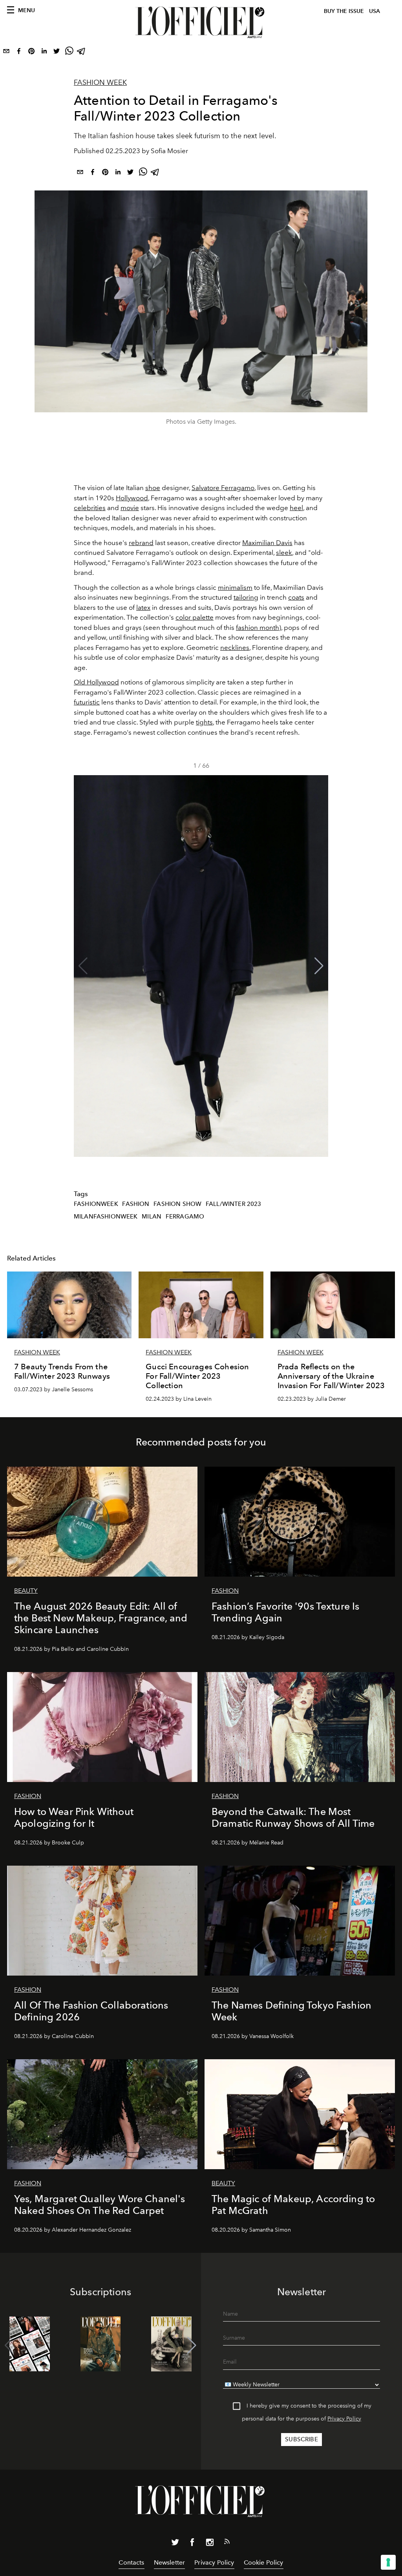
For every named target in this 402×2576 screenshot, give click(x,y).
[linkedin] (44, 53)
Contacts (131, 2562)
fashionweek (96, 1204)
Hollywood (132, 498)
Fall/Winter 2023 (234, 1204)
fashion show (177, 1204)
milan (152, 1217)
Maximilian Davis (267, 543)
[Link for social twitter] (175, 2544)
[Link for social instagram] (210, 2544)
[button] (319, 966)
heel (296, 508)
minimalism (235, 587)
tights (204, 722)
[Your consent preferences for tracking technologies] (388, 2562)
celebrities (90, 508)
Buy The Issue (344, 11)
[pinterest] (31, 53)
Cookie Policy (264, 2562)
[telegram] (82, 53)
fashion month (258, 628)
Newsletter (170, 2562)
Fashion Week (100, 82)
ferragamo (185, 1217)
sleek (284, 553)
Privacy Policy (344, 2419)
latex (143, 607)
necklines (235, 648)
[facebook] (19, 53)
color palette (195, 617)
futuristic (87, 702)
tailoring (246, 597)
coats (296, 597)
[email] (6, 53)
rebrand (141, 543)
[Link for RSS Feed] (227, 2543)
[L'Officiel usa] (201, 22)
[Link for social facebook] (192, 2544)
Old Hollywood (96, 682)
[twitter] (57, 53)
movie (130, 508)
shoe (153, 488)
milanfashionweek (106, 1217)
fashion (136, 1204)
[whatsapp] (69, 53)
